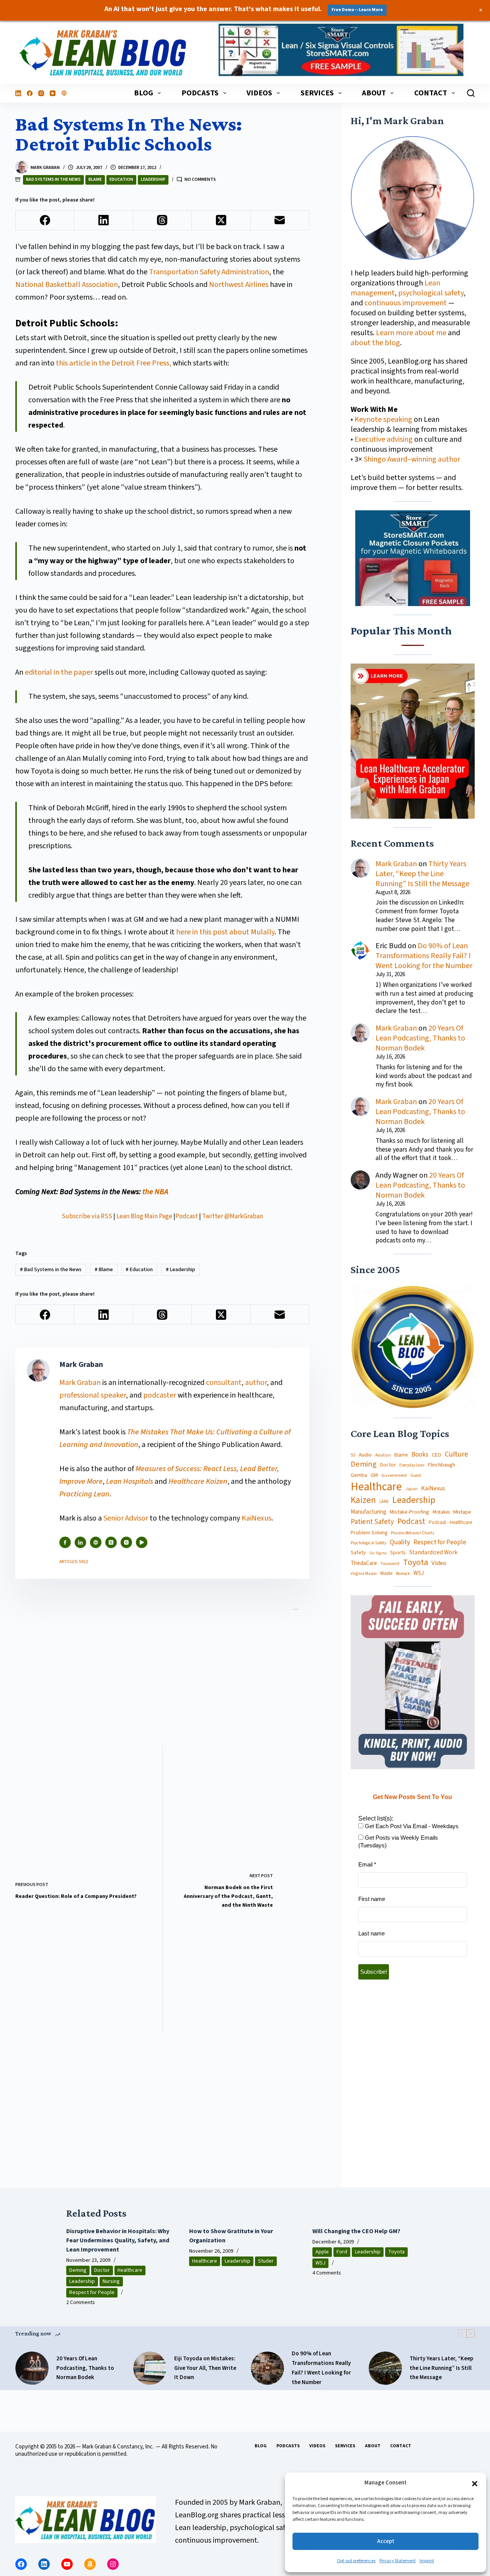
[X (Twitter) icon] (111, 1542)
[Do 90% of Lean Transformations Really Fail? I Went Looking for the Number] (267, 2368)
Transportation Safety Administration (209, 272)
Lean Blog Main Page (144, 1216)
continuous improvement (406, 303)
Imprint (427, 2561)
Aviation (383, 1455)
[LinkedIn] (18, 93)
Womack (403, 1574)
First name (372, 1899)
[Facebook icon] (65, 1542)
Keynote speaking (384, 420)
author (256, 1383)
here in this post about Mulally (225, 932)
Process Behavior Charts (412, 1533)
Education (121, 179)
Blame (95, 179)
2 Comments (81, 2302)
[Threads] (163, 220)
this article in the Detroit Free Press (113, 363)
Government (394, 1475)
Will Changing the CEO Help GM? (356, 2231)
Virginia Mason (364, 1574)
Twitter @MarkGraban (233, 1216)
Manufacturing (368, 1512)
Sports (398, 1552)
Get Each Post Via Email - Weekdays (411, 1826)
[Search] (471, 93)
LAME (384, 1502)
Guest (416, 1476)
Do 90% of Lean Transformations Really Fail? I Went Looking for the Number (424, 956)
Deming (364, 1464)
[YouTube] (53, 93)
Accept (386, 2541)
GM (374, 1475)
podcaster (160, 1395)
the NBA (155, 1192)
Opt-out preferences (356, 2561)
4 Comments (327, 2273)
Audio (365, 1455)
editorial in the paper (59, 672)
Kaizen (363, 1501)
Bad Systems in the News (53, 179)
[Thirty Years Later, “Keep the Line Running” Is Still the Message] (385, 2368)
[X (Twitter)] (221, 220)
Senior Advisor (126, 1518)
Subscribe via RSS (87, 1216)
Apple (322, 2252)
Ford (342, 2252)
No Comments (200, 179)
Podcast (187, 1216)
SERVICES (317, 93)
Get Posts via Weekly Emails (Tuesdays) (398, 1841)
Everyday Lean (412, 1465)
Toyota (416, 1562)
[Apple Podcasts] (64, 93)
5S (353, 1455)
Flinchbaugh (442, 1465)
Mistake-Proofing (409, 1512)
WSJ (419, 1573)
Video (439, 1563)
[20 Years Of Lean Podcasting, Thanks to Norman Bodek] (32, 2368)
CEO (437, 1455)
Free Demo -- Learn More (357, 10)
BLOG (144, 93)
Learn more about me (411, 333)
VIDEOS (259, 93)
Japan (412, 1489)
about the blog (375, 343)
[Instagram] (41, 93)
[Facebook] (30, 93)
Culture (457, 1455)
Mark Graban (81, 1383)
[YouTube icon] (142, 1542)
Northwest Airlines (239, 285)
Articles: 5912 (74, 1562)
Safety (358, 1552)
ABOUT (374, 93)
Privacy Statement (398, 2561)
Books (420, 1455)
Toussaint (390, 1563)
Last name (372, 1933)
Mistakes (441, 1512)
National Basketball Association (67, 285)
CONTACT (431, 93)
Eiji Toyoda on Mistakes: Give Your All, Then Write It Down (205, 2368)
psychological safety (431, 293)
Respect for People (440, 1542)
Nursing (111, 2281)
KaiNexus (256, 1518)
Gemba (359, 1475)
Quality (400, 1542)
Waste (386, 1574)
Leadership (153, 179)
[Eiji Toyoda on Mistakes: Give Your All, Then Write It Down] (150, 2368)
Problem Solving (369, 1532)
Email (367, 1864)
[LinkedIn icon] (80, 1542)
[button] (475, 2483)
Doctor (388, 1465)
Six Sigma (378, 1553)
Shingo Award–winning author (412, 459)
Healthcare (376, 1487)
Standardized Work (433, 1552)
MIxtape (462, 1512)
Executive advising (384, 439)
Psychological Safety (368, 1543)
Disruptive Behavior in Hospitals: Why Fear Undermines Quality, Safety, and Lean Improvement (118, 2240)
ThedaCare (364, 1563)
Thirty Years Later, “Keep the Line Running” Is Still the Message (422, 873)
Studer (266, 2261)
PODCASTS (200, 93)
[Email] (280, 220)
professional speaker (93, 1395)
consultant (224, 1383)
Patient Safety (372, 1522)
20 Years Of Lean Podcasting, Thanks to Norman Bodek (420, 1038)
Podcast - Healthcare (450, 1523)
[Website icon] (96, 1542)
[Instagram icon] (126, 1542)
